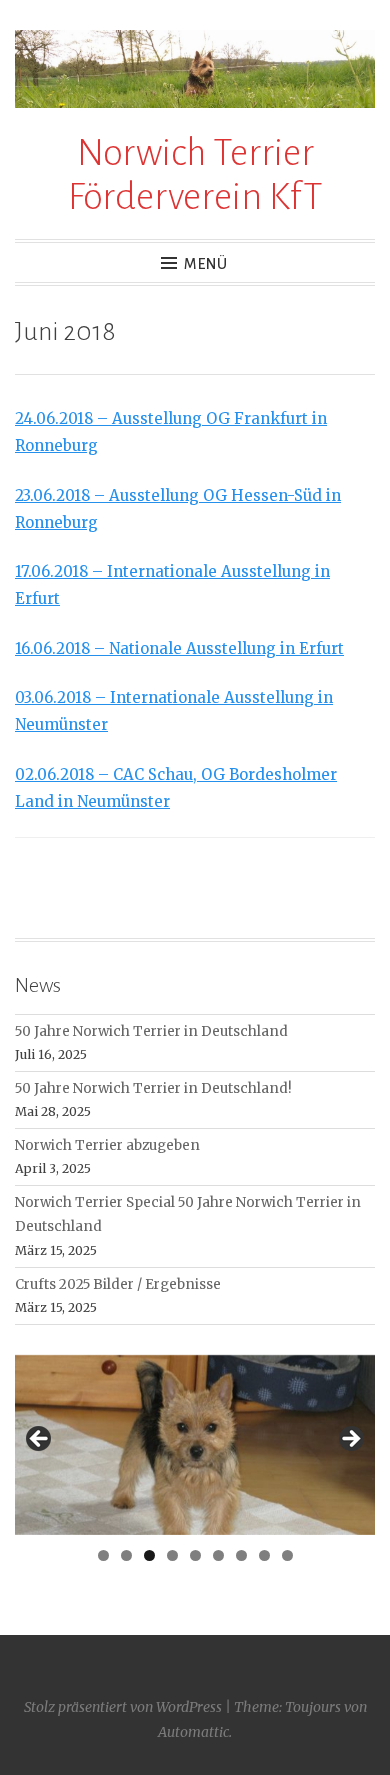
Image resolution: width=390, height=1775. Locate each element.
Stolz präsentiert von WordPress (123, 1707)
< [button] (40, 1440)
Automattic (193, 1732)
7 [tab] (241, 1555)
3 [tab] (149, 1555)
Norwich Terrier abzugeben (107, 1145)
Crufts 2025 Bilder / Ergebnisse (118, 1284)
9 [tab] (287, 1555)
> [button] (350, 1440)
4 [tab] (172, 1555)
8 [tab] (264, 1555)
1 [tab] (103, 1555)
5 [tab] (195, 1555)
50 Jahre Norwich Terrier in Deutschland (151, 1031)
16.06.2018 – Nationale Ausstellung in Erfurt (179, 648)
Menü (206, 264)
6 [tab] (218, 1555)
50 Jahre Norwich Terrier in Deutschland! (153, 1088)
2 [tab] (126, 1555)
